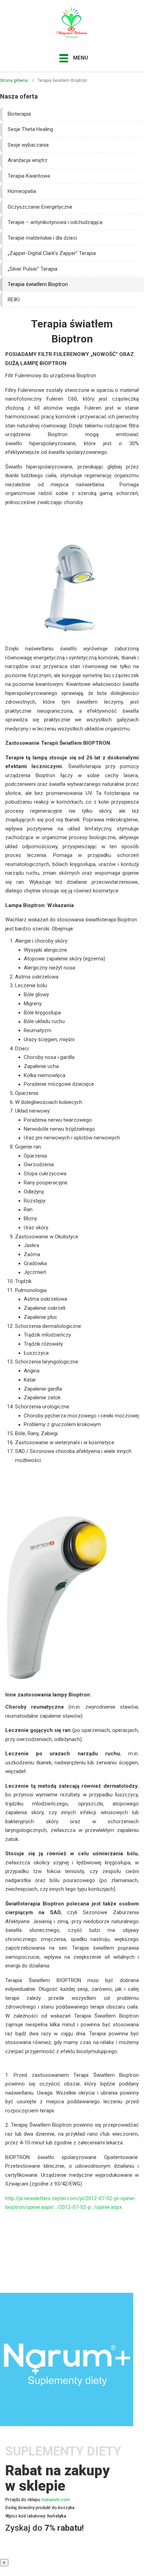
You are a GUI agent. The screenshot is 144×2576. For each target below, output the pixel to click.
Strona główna (14, 80)
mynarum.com (56, 2500)
